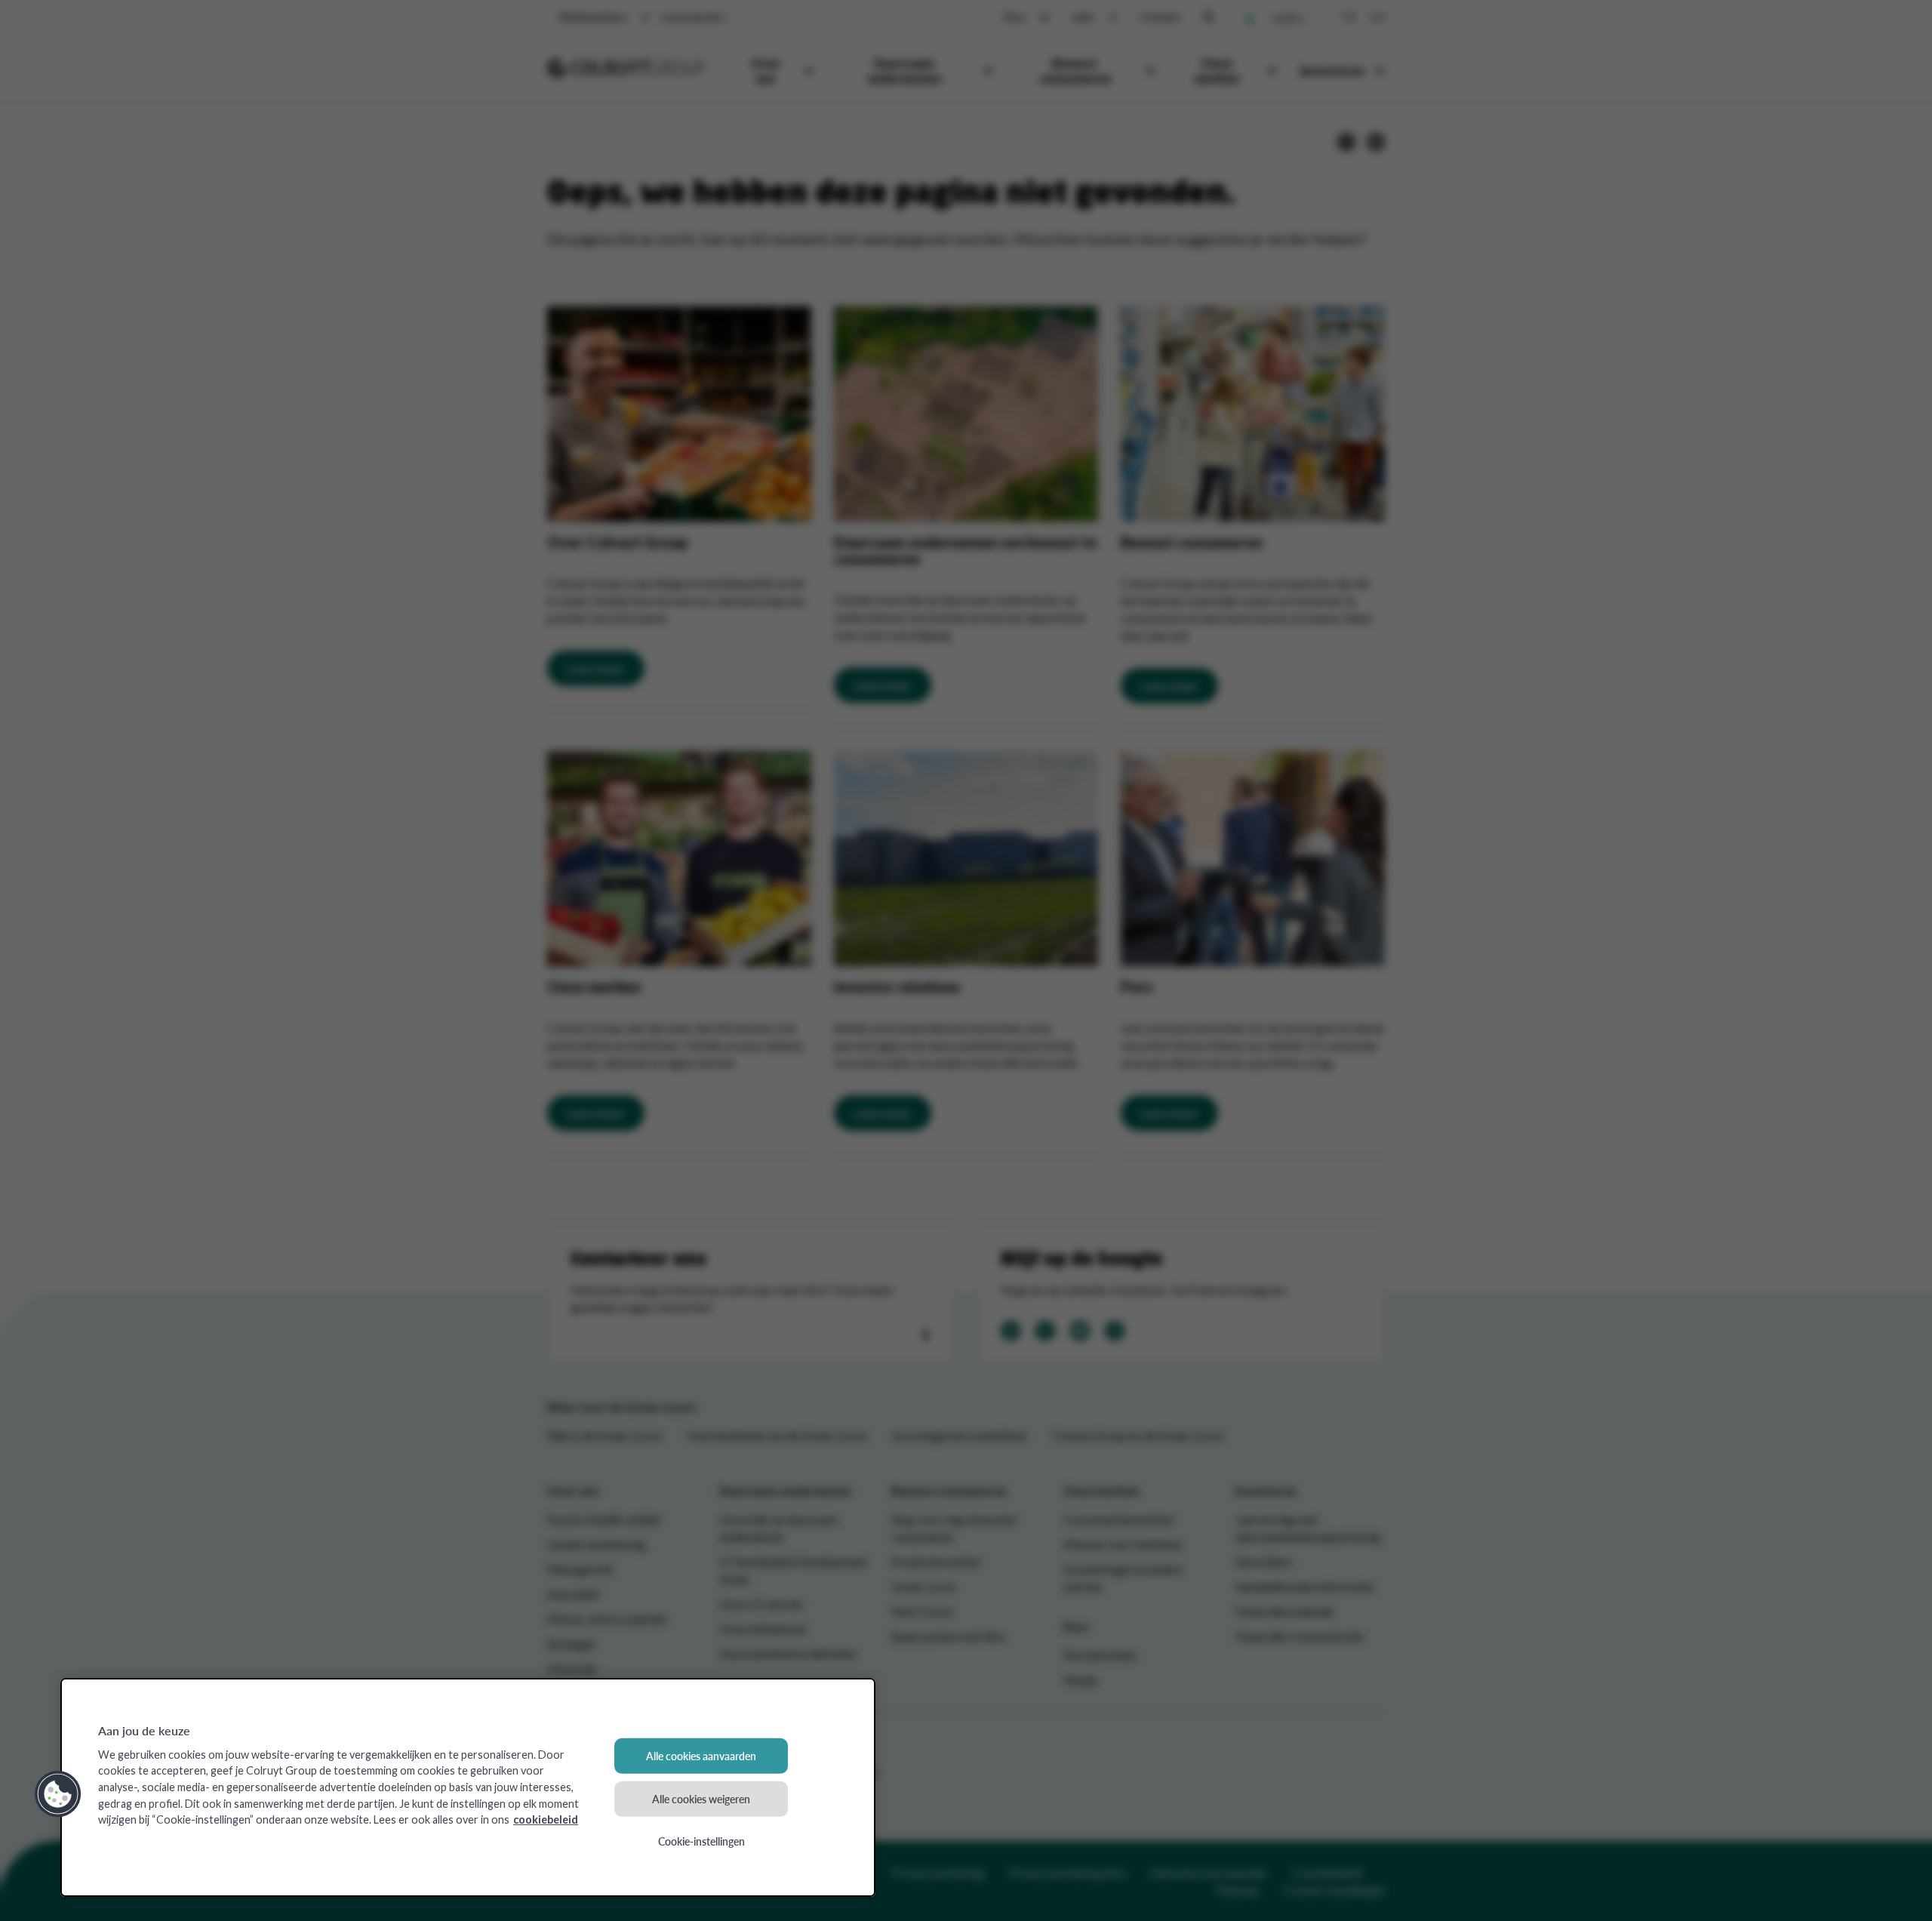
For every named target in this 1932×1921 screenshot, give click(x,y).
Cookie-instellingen (701, 1841)
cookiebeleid (546, 1819)
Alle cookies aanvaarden (701, 1756)
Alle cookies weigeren (701, 1798)
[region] (468, 1787)
